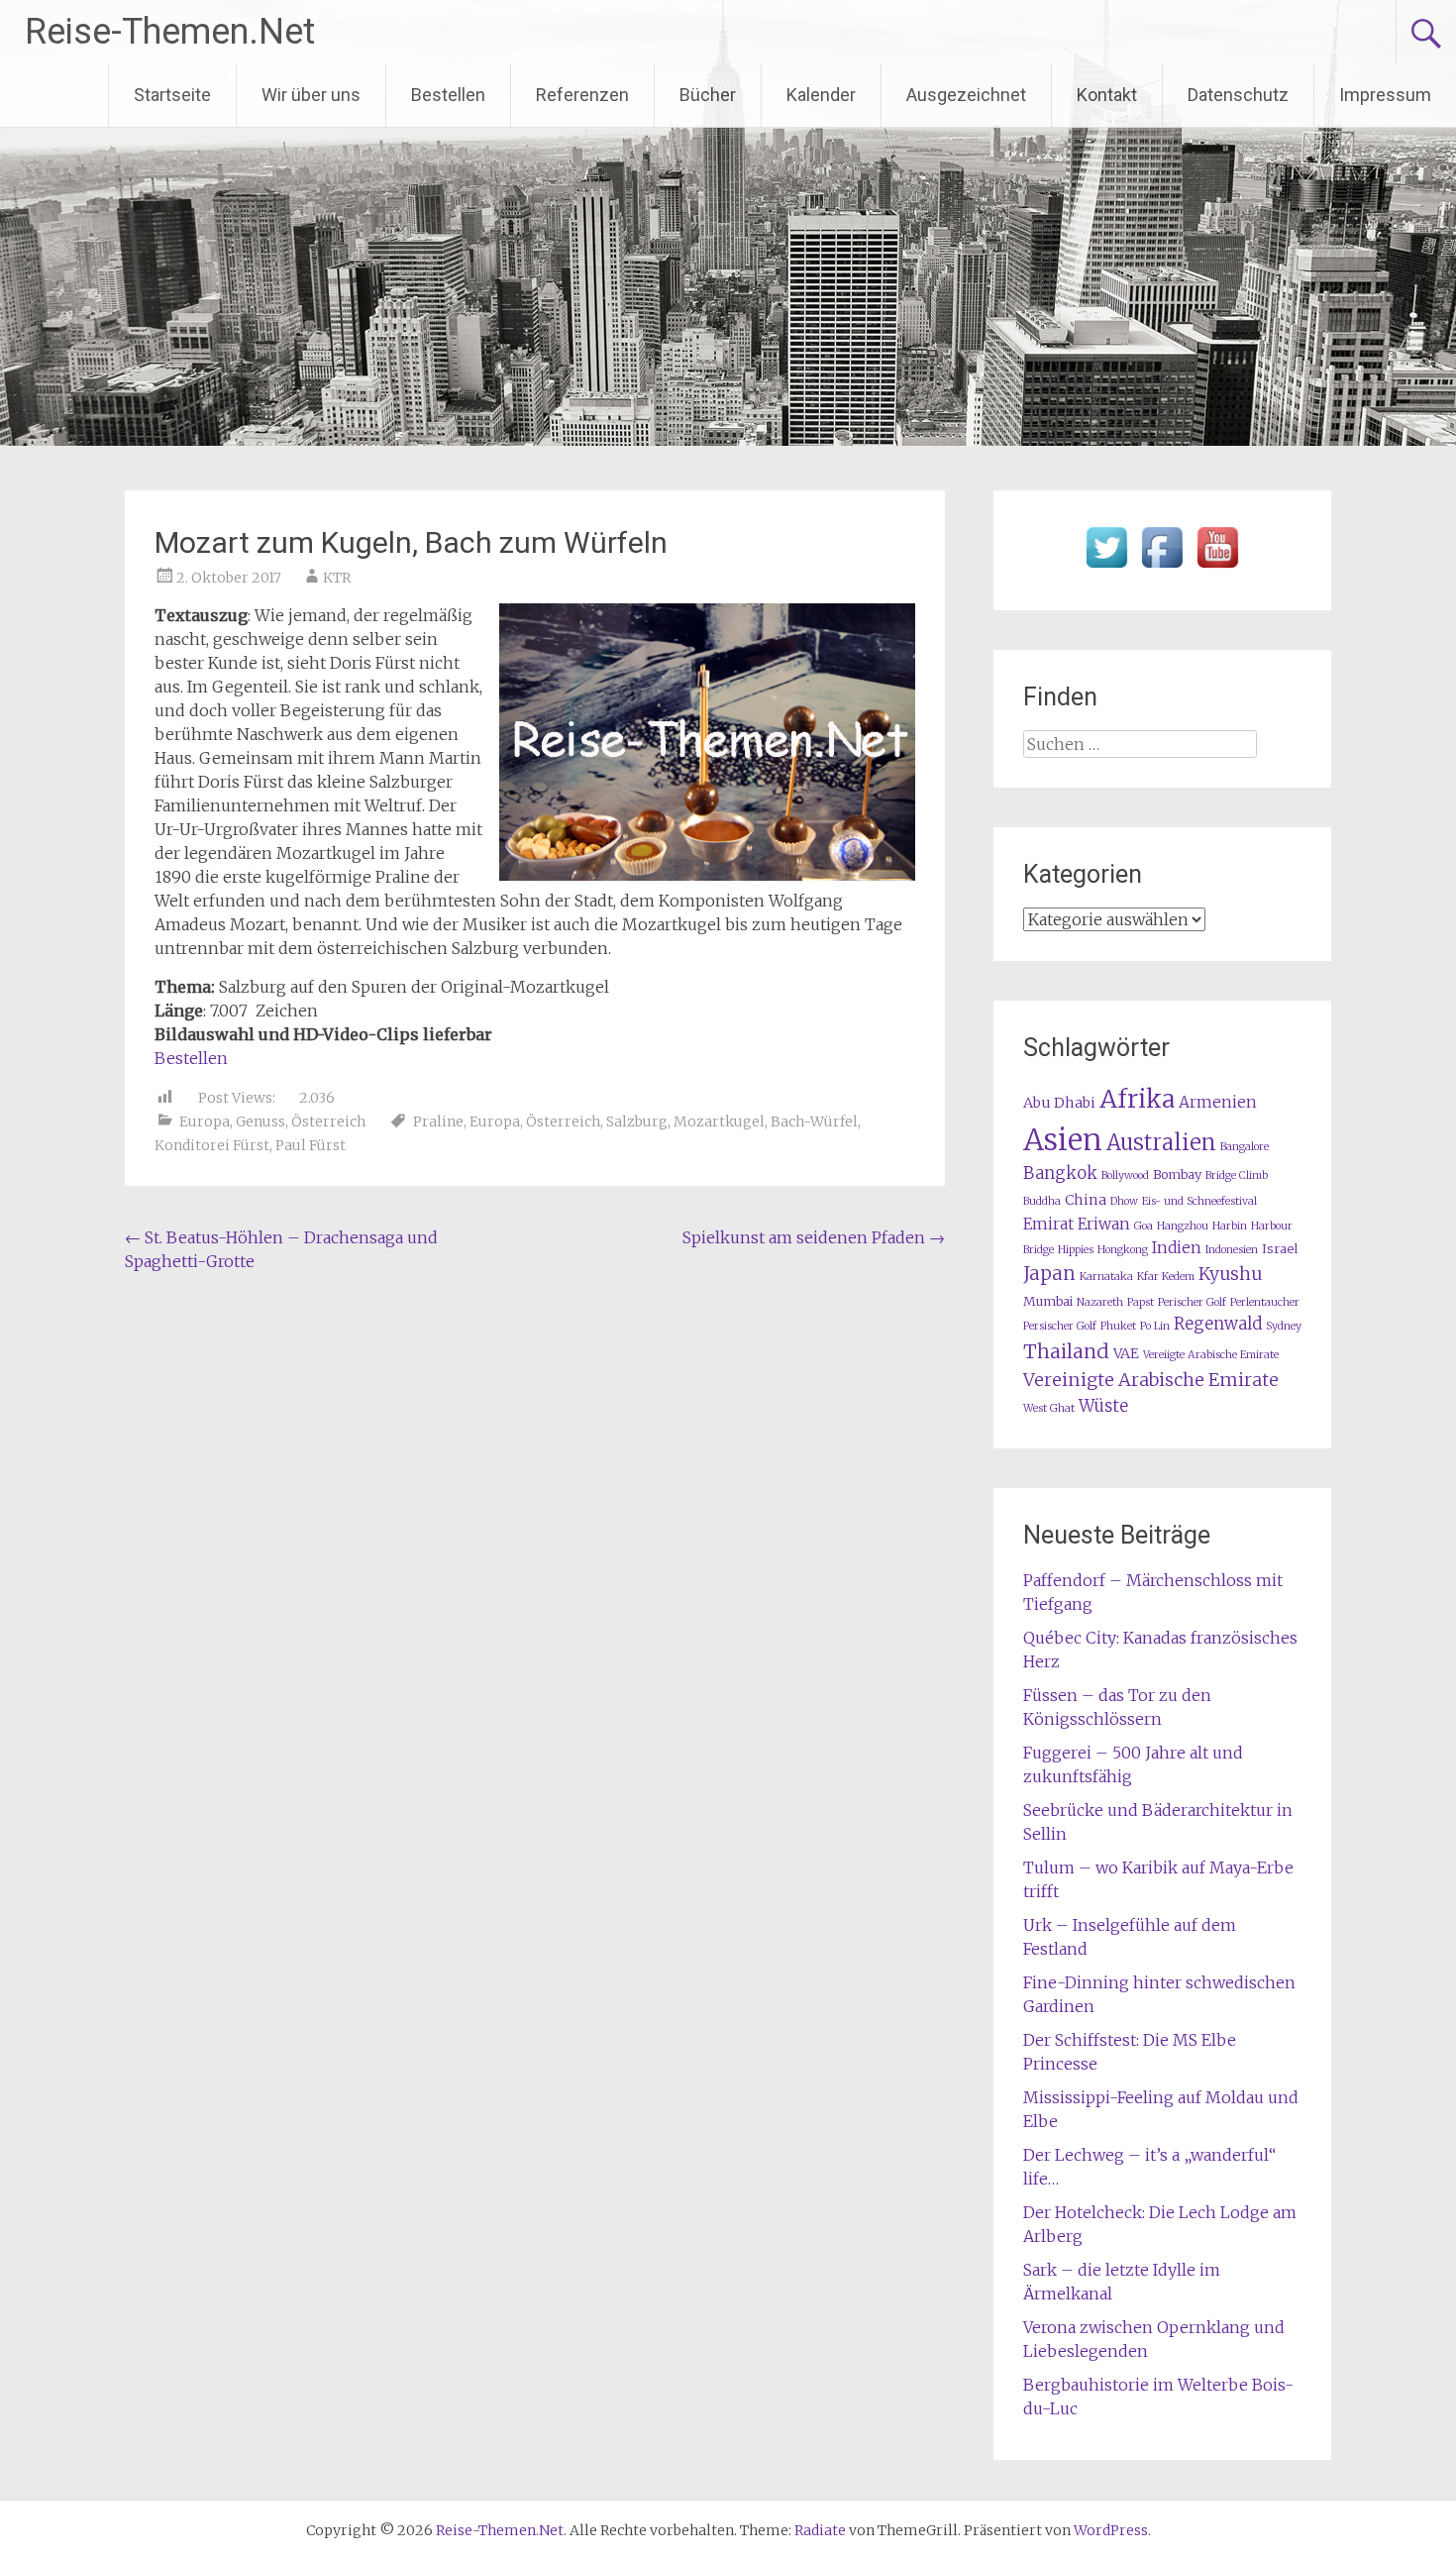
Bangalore (1245, 1147)
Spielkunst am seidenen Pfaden (814, 1237)
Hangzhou (1183, 1226)
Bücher (708, 95)
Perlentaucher (1265, 1302)
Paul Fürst (311, 1145)
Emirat (1048, 1224)
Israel (1280, 1249)
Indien (1177, 1248)
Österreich (328, 1121)
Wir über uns (311, 95)
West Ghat (1049, 1408)
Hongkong (1123, 1250)
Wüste (1103, 1406)
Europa (205, 1121)
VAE (1126, 1353)
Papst (1141, 1302)
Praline (438, 1121)
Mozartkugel (719, 1121)
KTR (337, 578)
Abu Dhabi (1059, 1103)
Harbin (1230, 1226)
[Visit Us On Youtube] (1217, 569)
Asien (1063, 1140)
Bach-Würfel (814, 1121)
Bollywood (1125, 1175)
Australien (1161, 1143)
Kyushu (1230, 1274)
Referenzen (582, 95)
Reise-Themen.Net (170, 32)
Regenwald (1218, 1324)
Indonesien (1232, 1250)
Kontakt (1107, 95)
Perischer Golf (1192, 1302)
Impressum (1385, 95)
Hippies (1076, 1250)
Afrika (1137, 1099)
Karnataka (1106, 1277)
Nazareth (1100, 1302)
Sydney (1284, 1326)
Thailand (1066, 1351)
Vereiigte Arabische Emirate (1211, 1355)
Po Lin (1155, 1326)
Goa (1144, 1226)
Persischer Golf (1060, 1326)
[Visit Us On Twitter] (1106, 569)
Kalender (821, 95)
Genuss (260, 1121)
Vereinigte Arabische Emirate (1151, 1380)
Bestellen (448, 95)
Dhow (1124, 1201)
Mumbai (1048, 1301)
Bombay (1177, 1174)
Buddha (1042, 1201)
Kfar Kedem (1166, 1277)
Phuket (1118, 1326)
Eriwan (1104, 1224)
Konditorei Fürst (212, 1145)
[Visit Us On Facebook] (1162, 569)
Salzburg (637, 1121)
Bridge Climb (1237, 1175)
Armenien (1218, 1102)
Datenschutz (1238, 95)
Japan (1049, 1274)
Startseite (172, 95)
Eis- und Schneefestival (1199, 1201)
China (1086, 1200)
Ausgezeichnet (966, 95)
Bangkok (1060, 1174)
